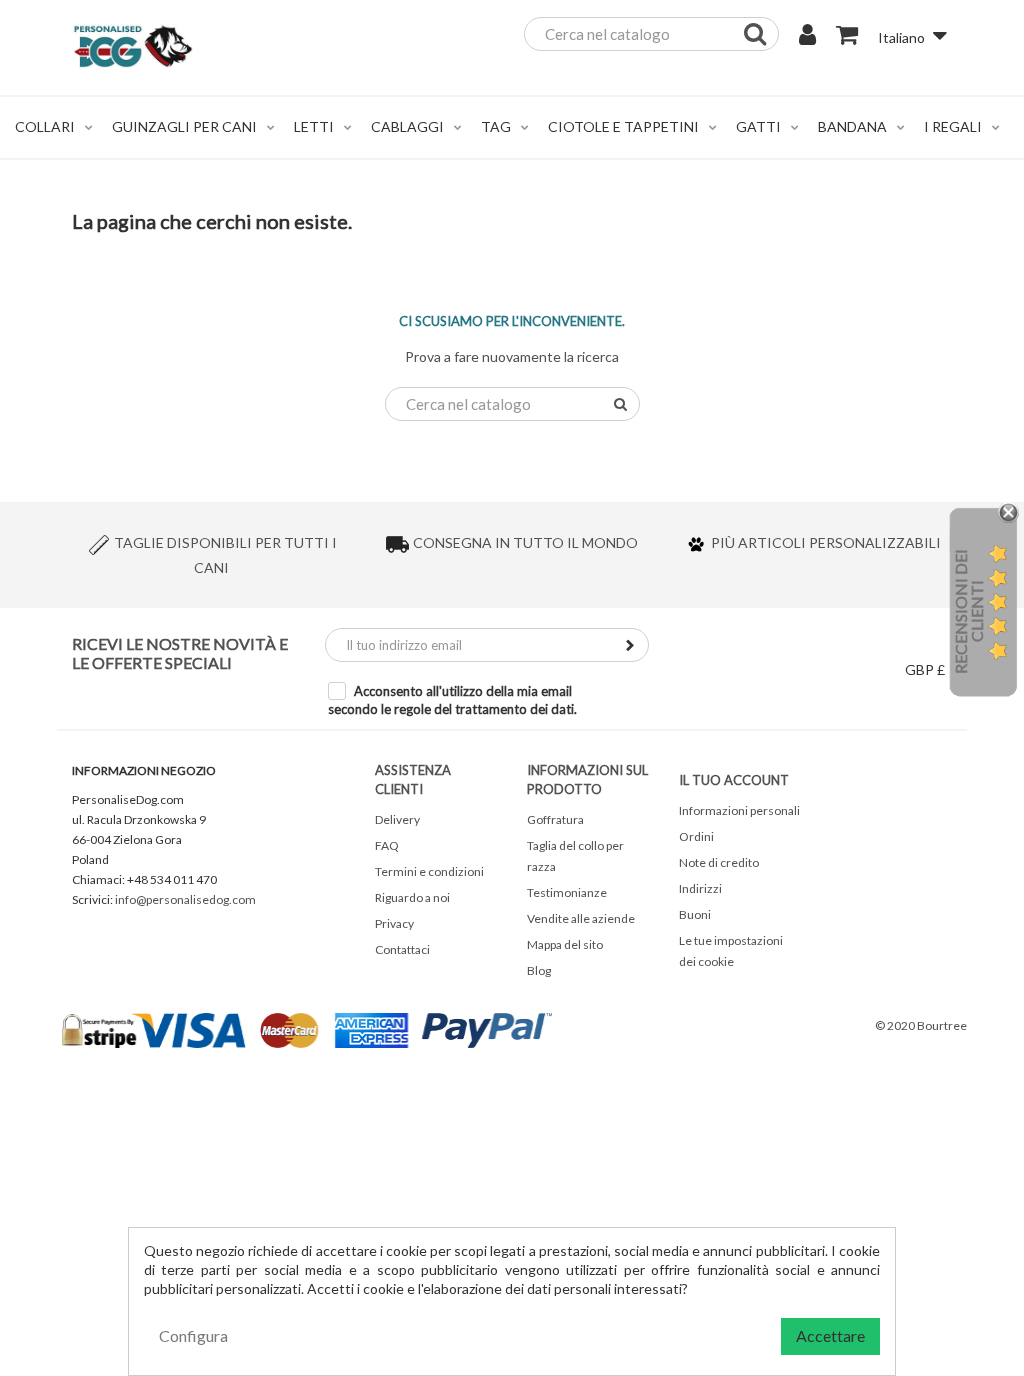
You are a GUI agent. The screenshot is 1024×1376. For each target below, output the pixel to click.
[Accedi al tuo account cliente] (807, 37)
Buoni (695, 914)
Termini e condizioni (429, 871)
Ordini (696, 836)
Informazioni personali (739, 810)
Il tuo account (734, 780)
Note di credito (719, 862)
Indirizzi (700, 888)
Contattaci (402, 949)
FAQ (387, 845)
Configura (193, 1335)
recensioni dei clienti (968, 611)
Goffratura (555, 819)
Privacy (394, 923)
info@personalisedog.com (185, 899)
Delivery (397, 819)
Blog (539, 970)
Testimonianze (567, 892)
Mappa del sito (565, 944)
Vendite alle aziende (581, 918)
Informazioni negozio (144, 770)
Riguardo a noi (412, 897)
